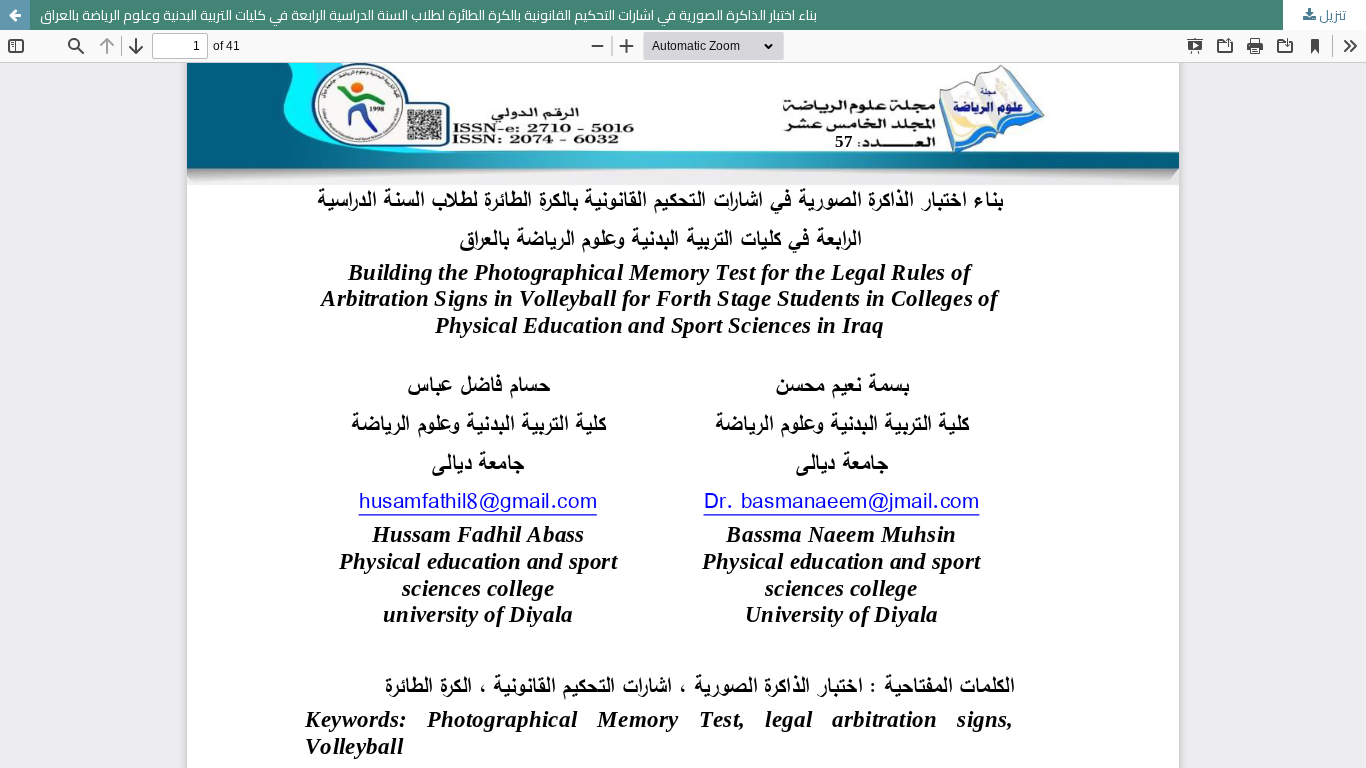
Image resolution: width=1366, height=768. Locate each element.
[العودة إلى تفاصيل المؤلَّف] (15, 15)
